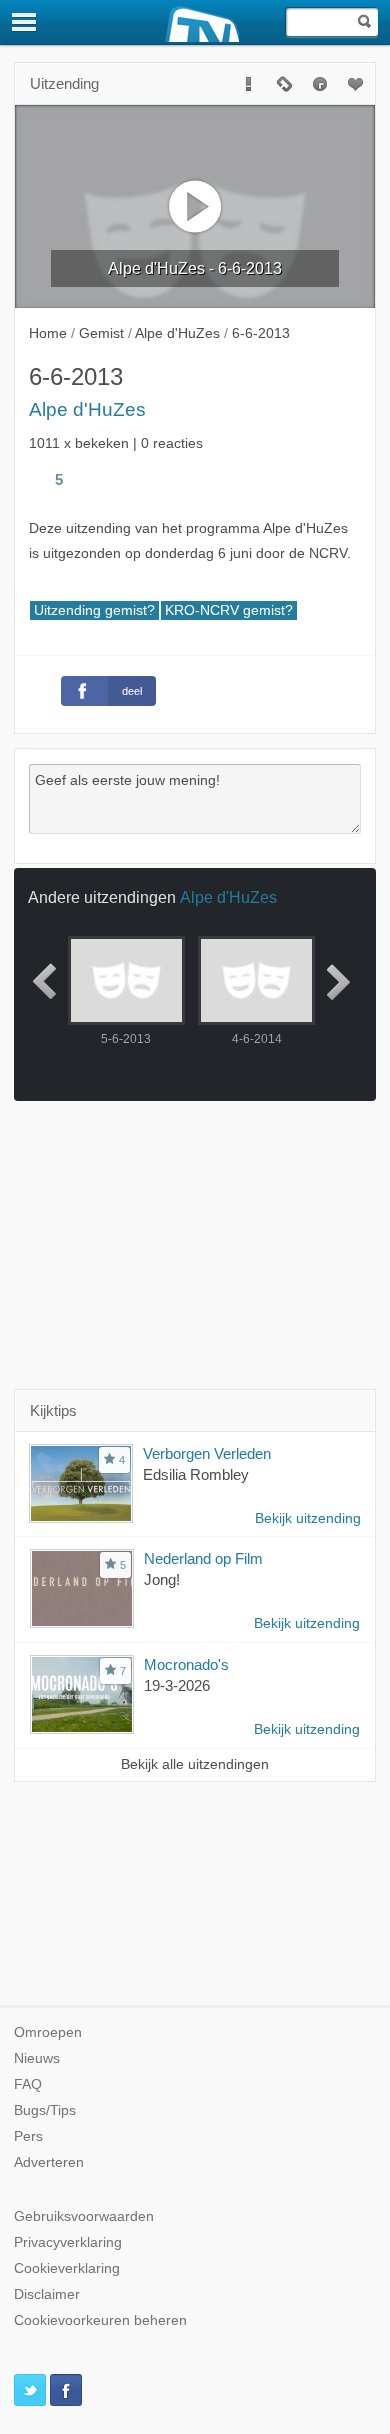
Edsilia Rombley (196, 1474)
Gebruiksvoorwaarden (84, 2216)
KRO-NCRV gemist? (229, 610)
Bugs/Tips (45, 2110)
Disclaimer (47, 2294)
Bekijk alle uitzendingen (195, 1764)
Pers (28, 2136)
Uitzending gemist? (94, 610)
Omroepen (48, 2032)
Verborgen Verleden (207, 1453)
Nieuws (37, 2058)
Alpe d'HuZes (87, 409)
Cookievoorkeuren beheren (100, 2320)
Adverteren (49, 2162)
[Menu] (25, 22)
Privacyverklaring (68, 2242)
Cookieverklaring (67, 2268)
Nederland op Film (203, 1558)
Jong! (162, 1579)
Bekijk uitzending (308, 1518)
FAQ (28, 2084)
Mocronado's (186, 1664)
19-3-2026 (177, 1685)
